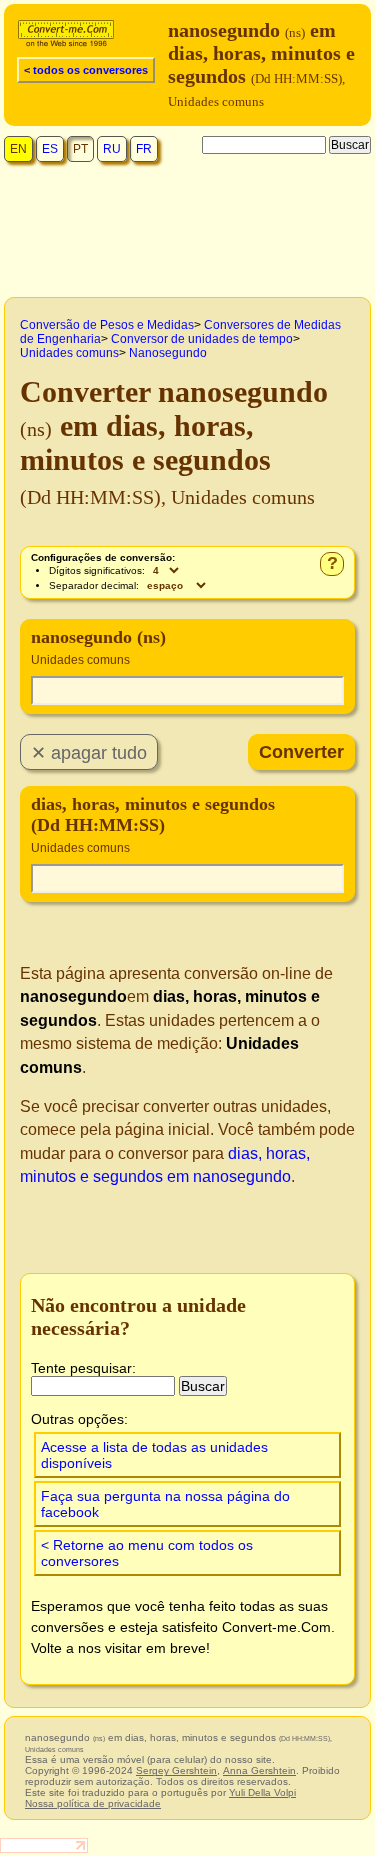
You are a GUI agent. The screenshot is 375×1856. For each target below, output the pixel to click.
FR (144, 149)
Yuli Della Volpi (262, 1792)
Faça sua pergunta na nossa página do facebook (165, 1504)
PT (80, 149)
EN (18, 149)
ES (50, 149)
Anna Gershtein (259, 1770)
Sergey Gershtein (176, 1770)
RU (112, 149)
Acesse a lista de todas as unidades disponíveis (154, 1455)
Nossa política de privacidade (93, 1803)
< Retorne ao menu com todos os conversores (147, 1553)
